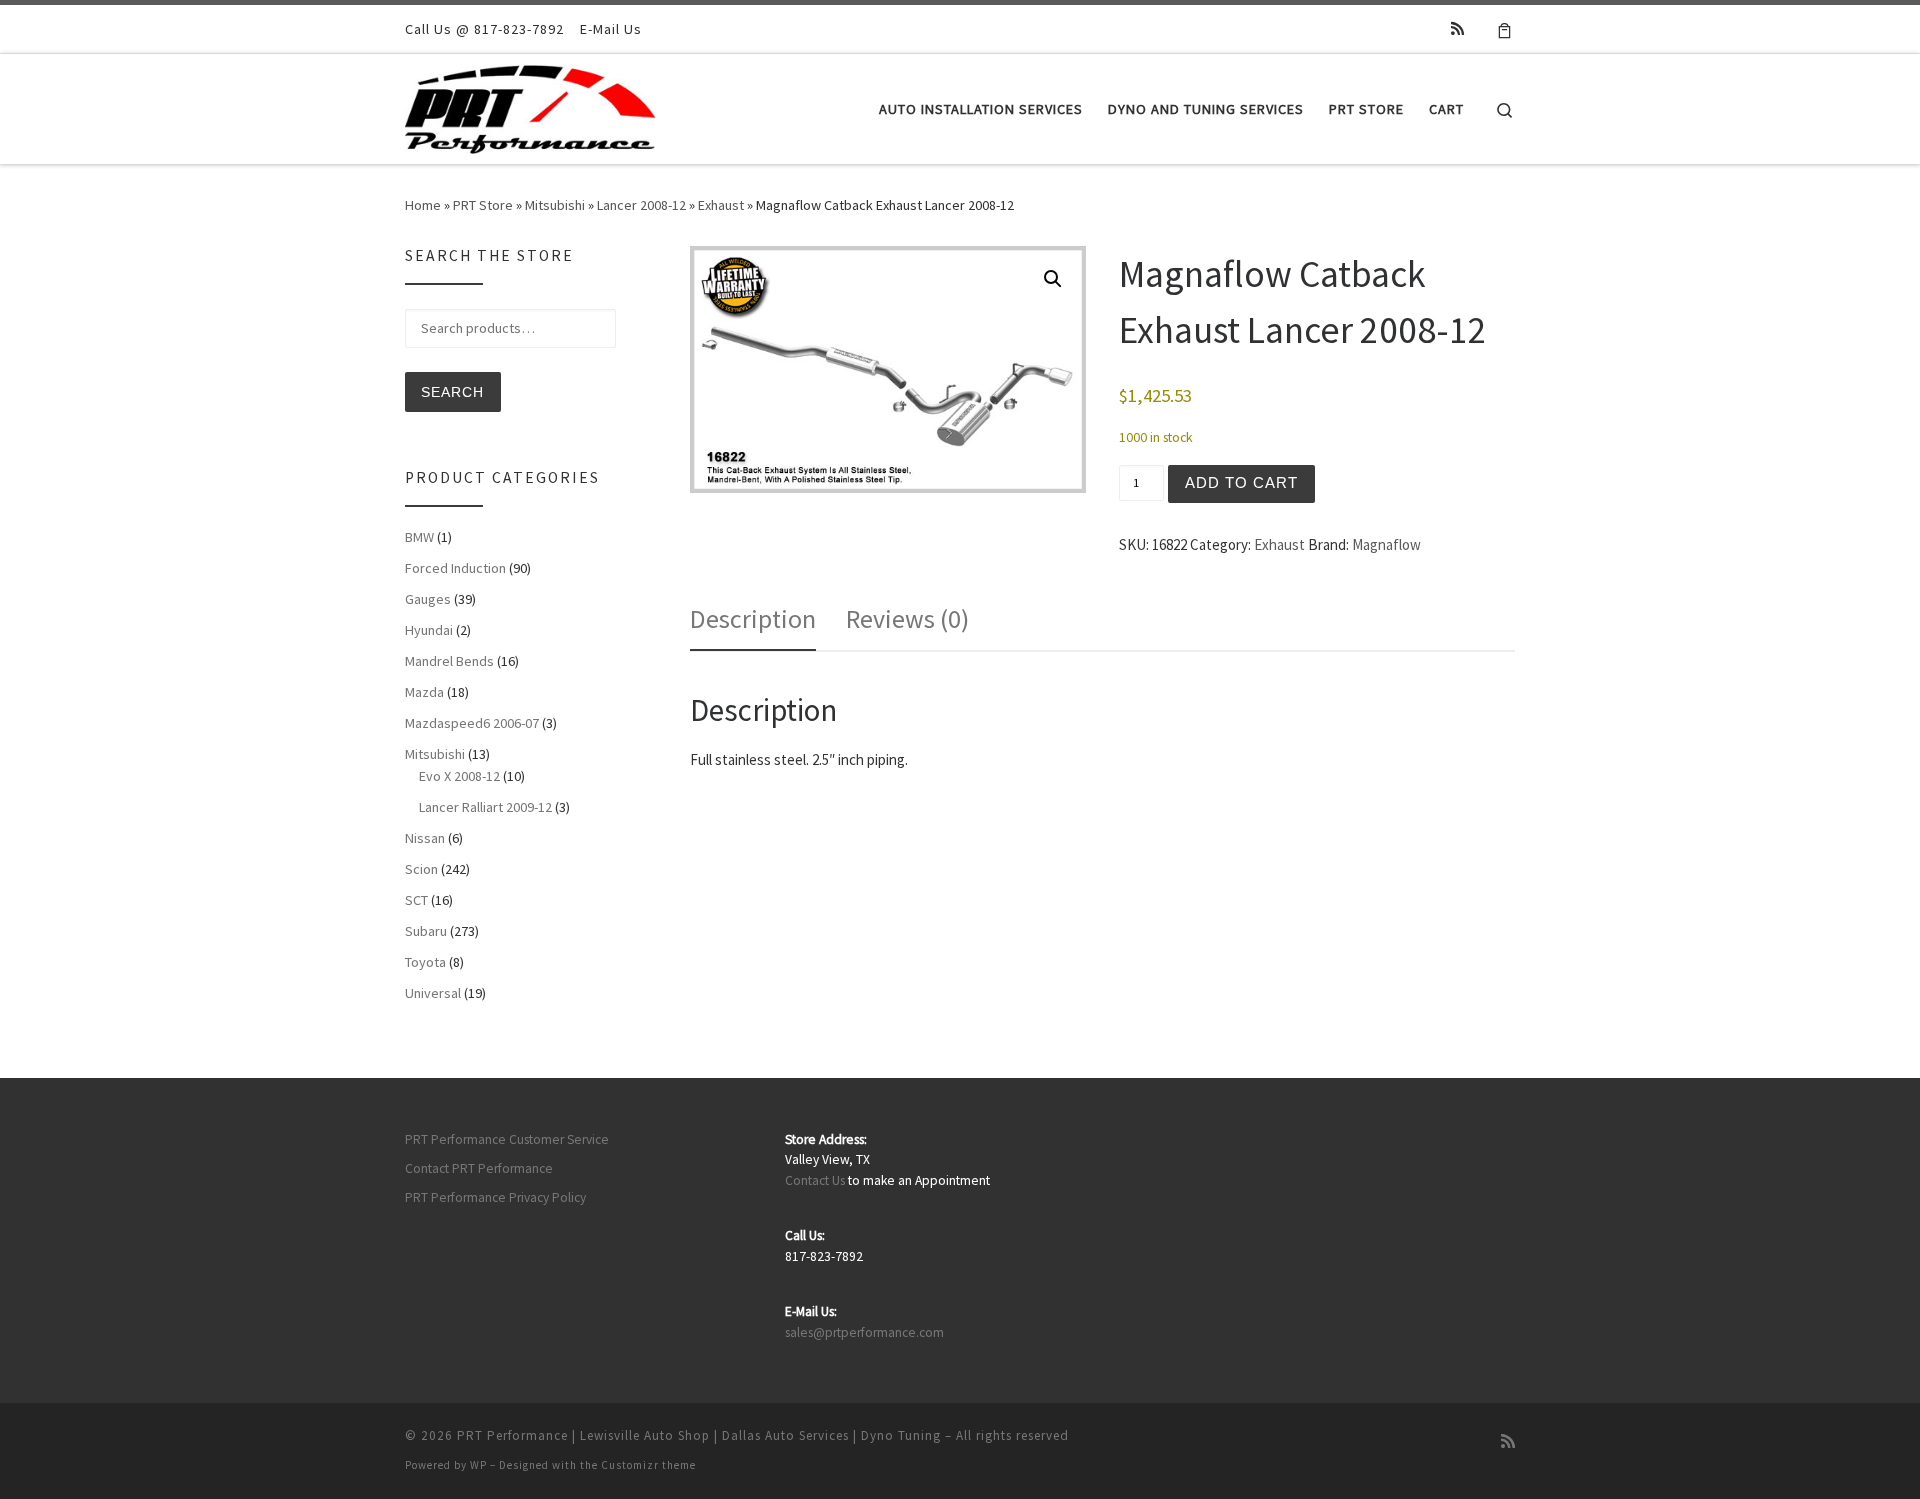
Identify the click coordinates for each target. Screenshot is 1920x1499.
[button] (1053, 279)
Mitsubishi (555, 205)
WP (478, 1465)
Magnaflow (1386, 544)
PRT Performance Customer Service (507, 1139)
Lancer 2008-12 (641, 205)
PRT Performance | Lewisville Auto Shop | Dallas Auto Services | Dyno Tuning (699, 1435)
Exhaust (721, 205)
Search (452, 392)
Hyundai (429, 630)
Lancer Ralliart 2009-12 (485, 807)
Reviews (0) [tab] (907, 618)
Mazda (424, 692)
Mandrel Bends (449, 661)
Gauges (428, 599)
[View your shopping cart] (1504, 29)
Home (423, 205)
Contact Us (815, 1180)
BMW (419, 537)
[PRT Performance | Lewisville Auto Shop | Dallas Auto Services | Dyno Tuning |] (530, 105)
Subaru (426, 931)
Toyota (425, 962)
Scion (421, 869)
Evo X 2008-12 (459, 776)
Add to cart (1241, 482)
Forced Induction (455, 568)
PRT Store (483, 205)
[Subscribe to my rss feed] (1457, 28)
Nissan (425, 838)
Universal (433, 993)
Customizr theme (648, 1465)
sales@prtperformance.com (864, 1332)
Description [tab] (753, 618)
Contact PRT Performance (479, 1168)
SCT (416, 900)
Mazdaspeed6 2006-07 (472, 723)
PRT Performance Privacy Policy (495, 1197)
